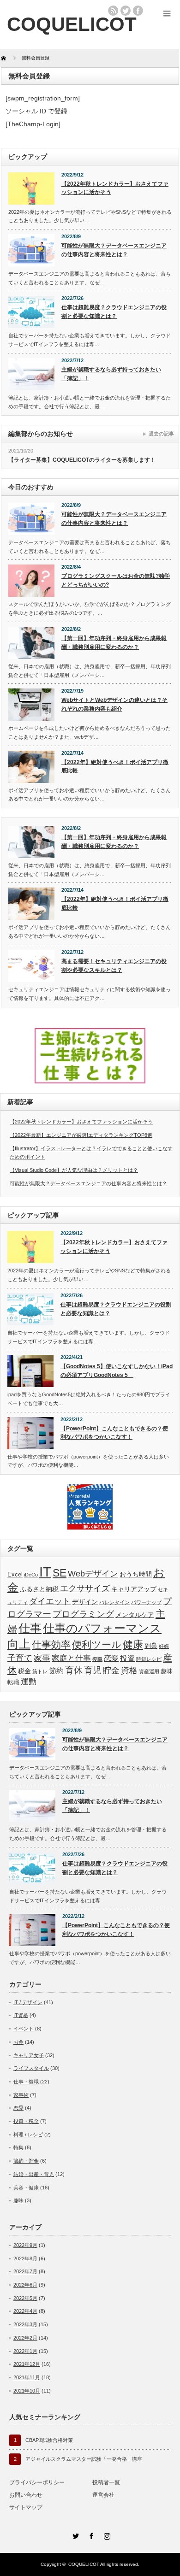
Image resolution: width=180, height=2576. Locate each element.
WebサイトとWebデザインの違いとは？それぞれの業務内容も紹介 (114, 704)
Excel (15, 1575)
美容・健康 (26, 2188)
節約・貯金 (26, 2161)
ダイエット (50, 1601)
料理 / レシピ (28, 2135)
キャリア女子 (29, 2055)
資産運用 (149, 1671)
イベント (24, 2029)
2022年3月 (25, 2324)
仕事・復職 (26, 2082)
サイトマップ (26, 2507)
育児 (93, 1670)
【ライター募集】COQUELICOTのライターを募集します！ (82, 460)
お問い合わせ (26, 2495)
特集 (18, 2147)
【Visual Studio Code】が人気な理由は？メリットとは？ (74, 1170)
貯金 (111, 1670)
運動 (29, 1682)
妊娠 (164, 1646)
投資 (127, 1658)
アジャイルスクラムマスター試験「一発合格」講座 (84, 2459)
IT (45, 1572)
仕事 (30, 1628)
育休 (74, 1670)
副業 (151, 1646)
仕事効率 (51, 1644)
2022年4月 (25, 2311)
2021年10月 (27, 2391)
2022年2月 (25, 2338)
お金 (18, 2042)
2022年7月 (25, 2271)
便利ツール (97, 1645)
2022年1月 (25, 2351)
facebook (138, 11)
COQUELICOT (84, 2564)
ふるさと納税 (39, 1589)
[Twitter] (74, 2535)
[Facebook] (90, 2535)
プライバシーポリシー (37, 2482)
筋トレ (40, 1671)
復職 (97, 1659)
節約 (56, 1671)
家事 (42, 1658)
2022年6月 (25, 2285)
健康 (133, 1644)
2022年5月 (25, 2298)
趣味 (167, 1671)
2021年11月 (27, 2377)
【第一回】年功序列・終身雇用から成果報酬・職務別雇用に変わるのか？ (114, 643)
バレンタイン (114, 1602)
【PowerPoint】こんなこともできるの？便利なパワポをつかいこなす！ (114, 1433)
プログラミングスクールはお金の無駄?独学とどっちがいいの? (116, 580)
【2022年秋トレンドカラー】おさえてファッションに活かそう (115, 188)
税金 (24, 1671)
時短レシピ (149, 1659)
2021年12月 (27, 2364)
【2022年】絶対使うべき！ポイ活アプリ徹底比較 (115, 767)
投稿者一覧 (106, 2482)
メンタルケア (135, 1615)
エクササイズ (85, 1588)
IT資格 (21, 2015)
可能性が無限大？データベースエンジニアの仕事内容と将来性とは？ (114, 250)
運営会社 (103, 2495)
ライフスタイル (31, 2068)
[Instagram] (106, 2535)
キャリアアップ (134, 1589)
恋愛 (111, 1658)
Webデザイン (93, 1574)
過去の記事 (161, 434)
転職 (13, 1682)
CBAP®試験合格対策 (49, 2440)
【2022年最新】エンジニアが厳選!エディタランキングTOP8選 (81, 1135)
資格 (129, 1670)
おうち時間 (136, 1574)
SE (60, 1573)
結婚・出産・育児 (34, 2174)
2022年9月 (25, 2245)
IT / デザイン (28, 2002)
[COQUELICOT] (72, 24)
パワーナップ (146, 1602)
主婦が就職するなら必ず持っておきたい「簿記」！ (111, 374)
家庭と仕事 (71, 1658)
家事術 (21, 2095)
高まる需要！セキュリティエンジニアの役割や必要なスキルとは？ (114, 966)
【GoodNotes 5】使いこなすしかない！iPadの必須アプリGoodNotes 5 (117, 1371)
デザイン (85, 1602)
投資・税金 (26, 2121)
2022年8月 (25, 2258)
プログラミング (83, 1614)
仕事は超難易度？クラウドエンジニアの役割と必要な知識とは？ (114, 312)
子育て (20, 1658)
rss (113, 11)
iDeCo (31, 1575)
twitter (126, 11)
